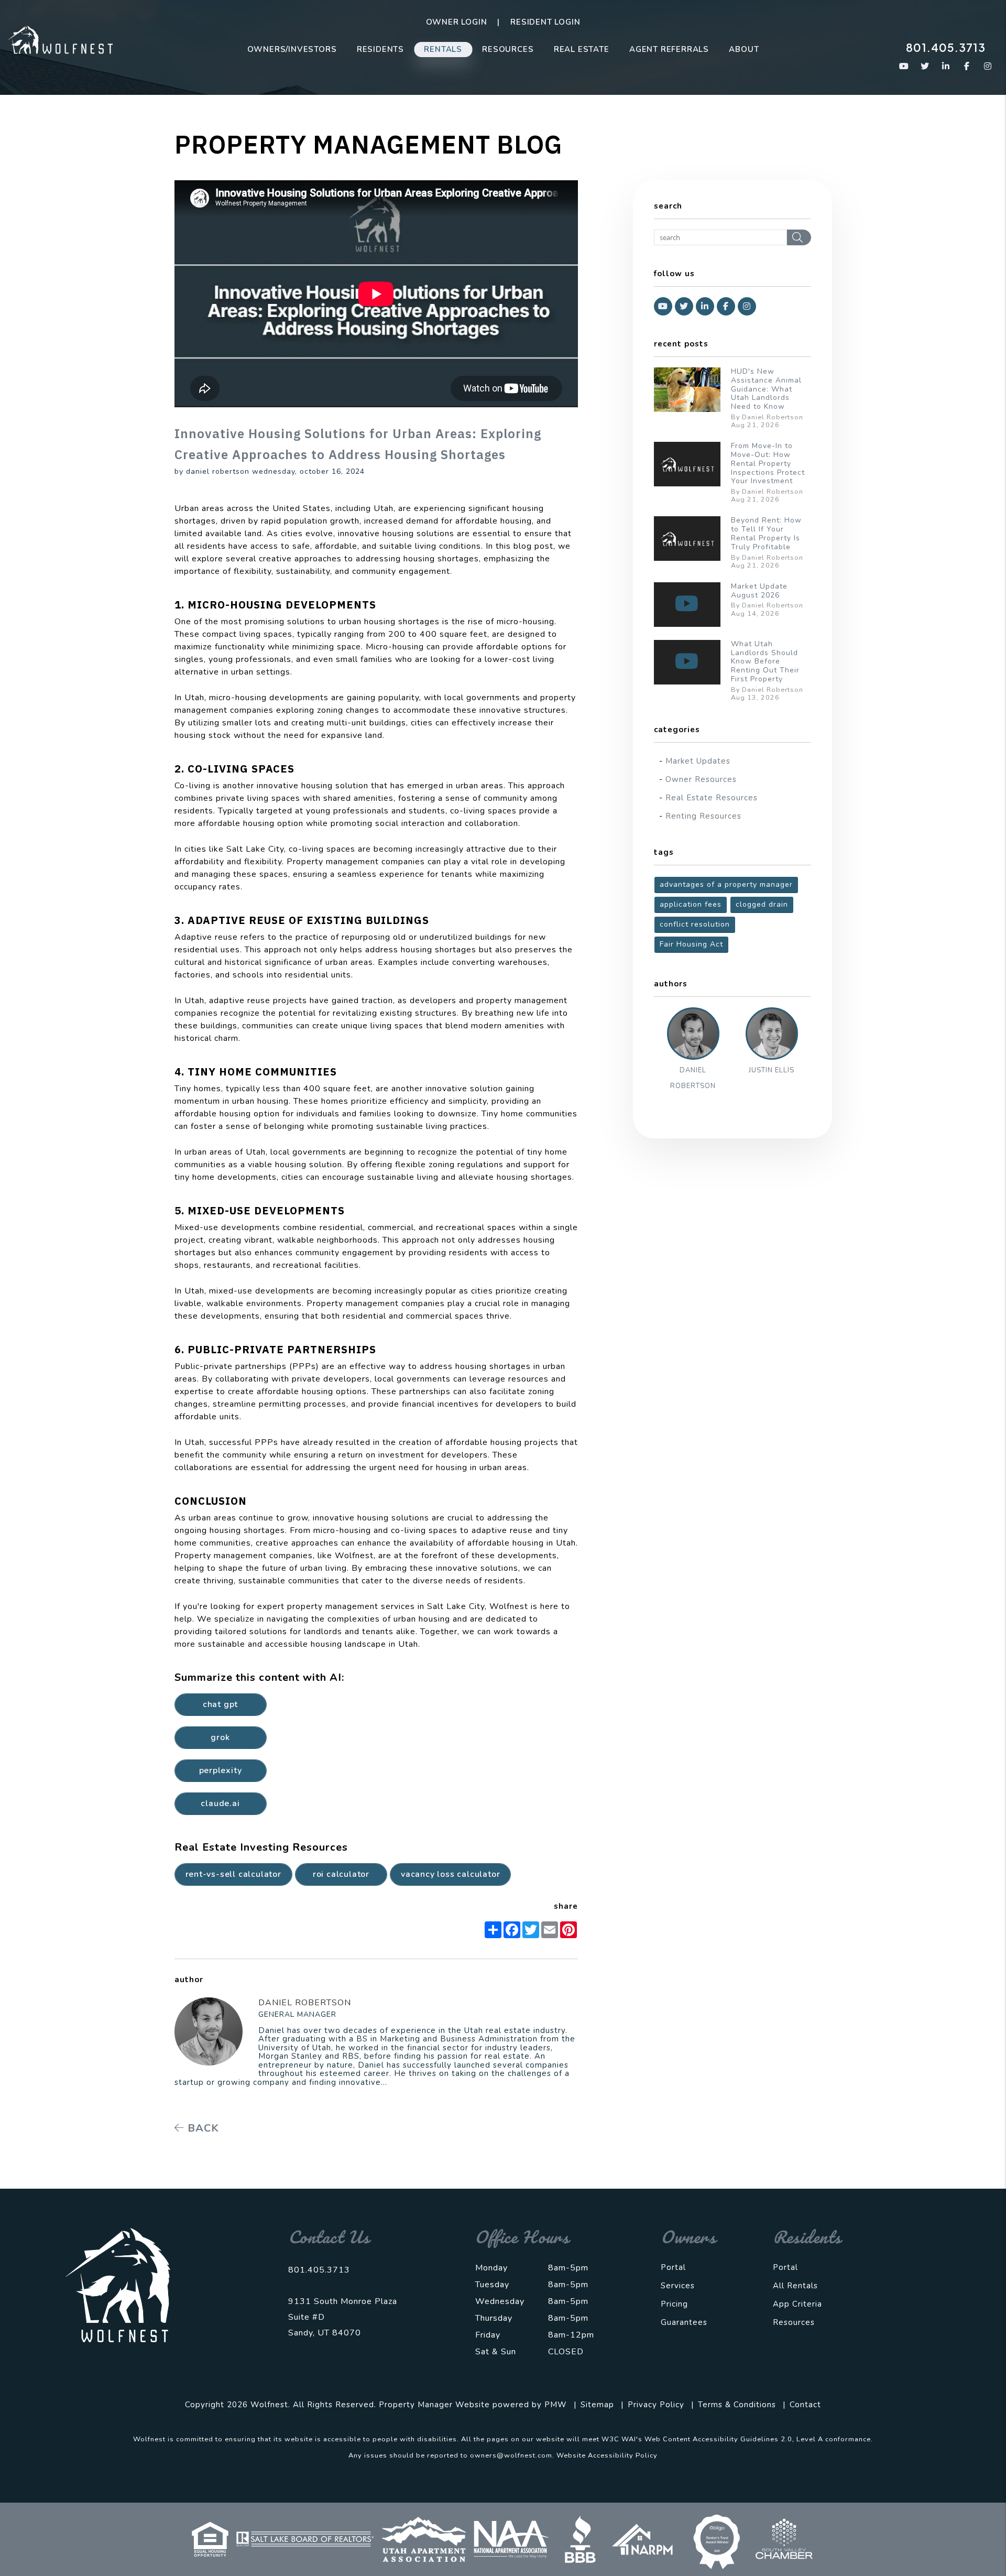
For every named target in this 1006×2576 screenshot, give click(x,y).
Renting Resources (703, 816)
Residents (380, 49)
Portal (673, 2267)
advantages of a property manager (726, 884)
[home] (60, 39)
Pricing (674, 2304)
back (202, 2128)
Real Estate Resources (712, 798)
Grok (220, 1737)
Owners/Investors (292, 49)
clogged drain (762, 904)
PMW (556, 2405)
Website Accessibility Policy (607, 2455)
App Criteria (797, 2304)
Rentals (443, 49)
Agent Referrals (669, 49)
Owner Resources (701, 779)
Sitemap (597, 2405)
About (744, 49)
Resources (508, 49)
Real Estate (582, 49)
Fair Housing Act (691, 944)
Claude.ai (220, 1803)
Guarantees (684, 2322)
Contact (805, 2405)
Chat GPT (220, 1704)
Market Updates (698, 761)
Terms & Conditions (737, 2405)
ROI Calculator (341, 1874)
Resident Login (545, 22)
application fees (691, 904)
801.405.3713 (946, 47)
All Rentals (795, 2286)
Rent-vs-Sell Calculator (233, 1874)
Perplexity (221, 1770)
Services (678, 2286)
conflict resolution (695, 924)
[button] (904, 66)
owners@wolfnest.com (511, 2455)
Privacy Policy (656, 2405)
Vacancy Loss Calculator (450, 1874)
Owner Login (457, 22)
